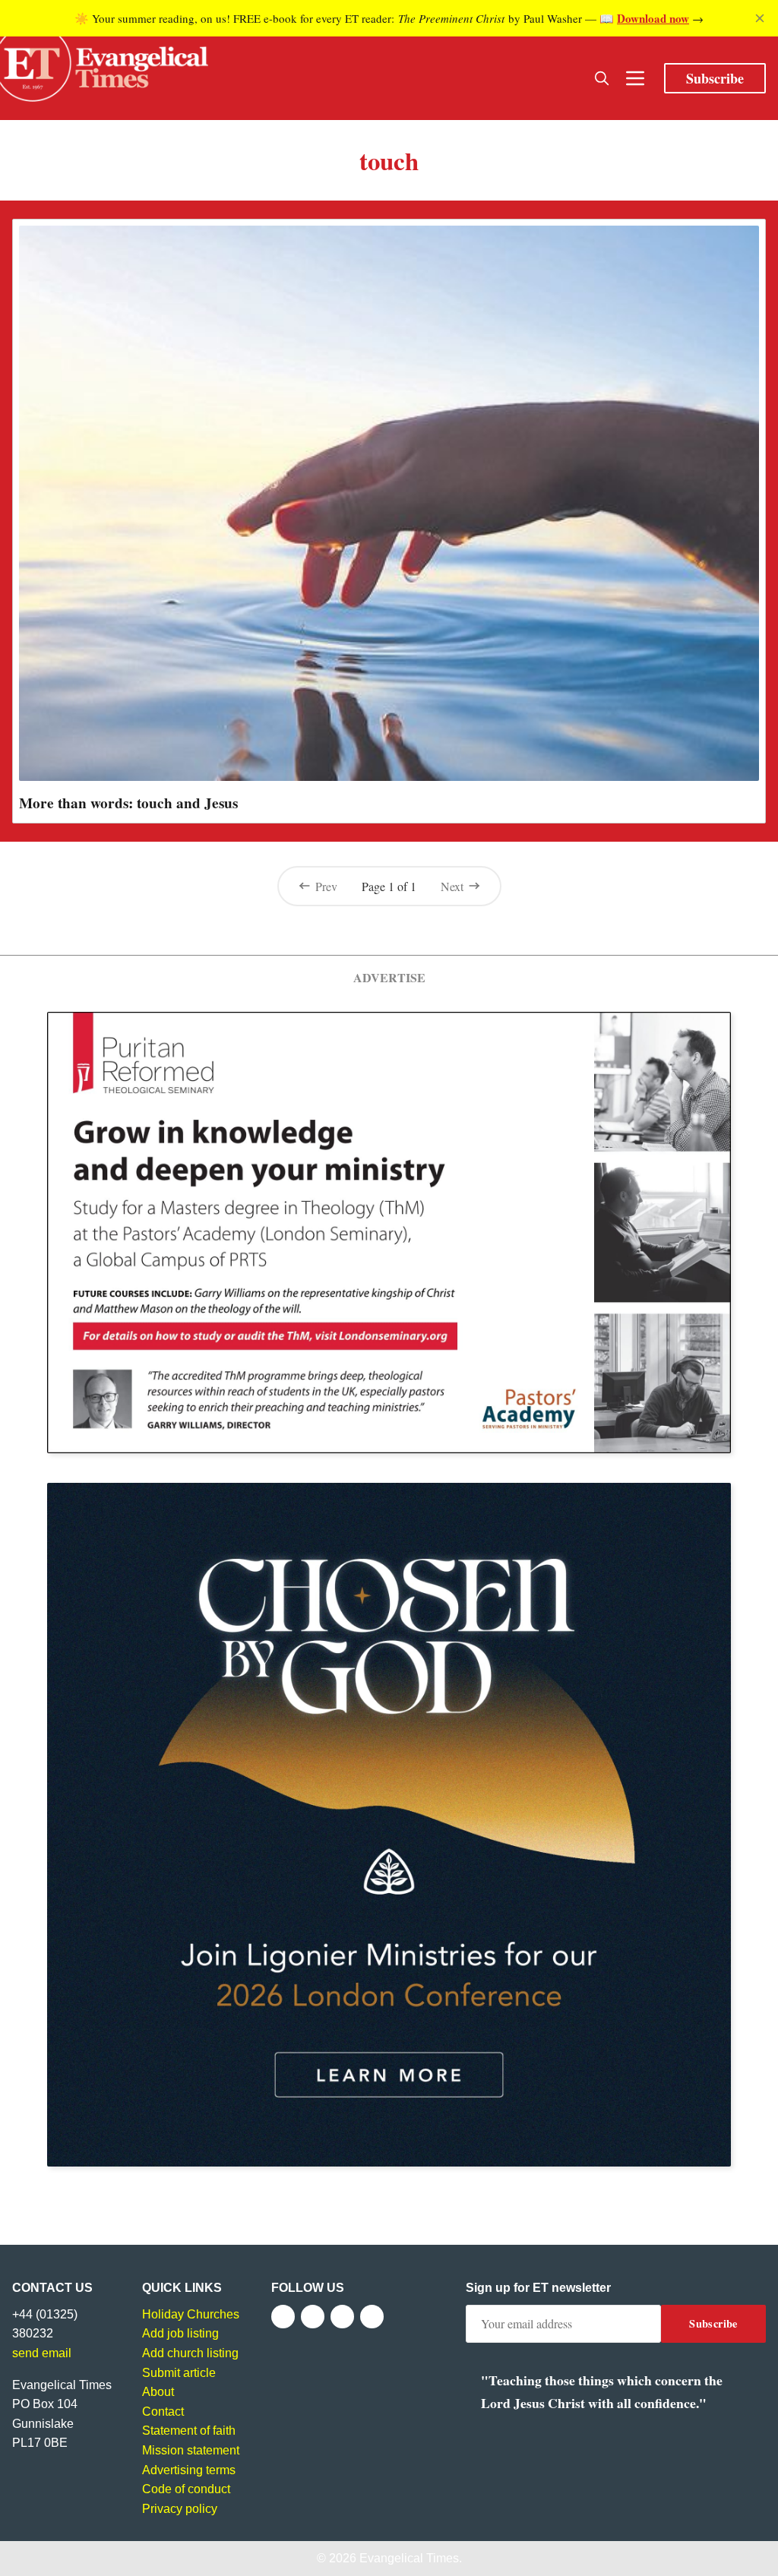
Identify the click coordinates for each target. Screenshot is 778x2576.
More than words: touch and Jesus (128, 803)
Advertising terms (189, 2470)
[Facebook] (283, 2317)
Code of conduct (186, 2489)
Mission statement (191, 2450)
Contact (163, 2412)
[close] (760, 18)
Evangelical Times (409, 2558)
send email (42, 2353)
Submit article (179, 2373)
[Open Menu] (635, 78)
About (158, 2392)
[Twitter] (313, 2317)
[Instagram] (342, 2317)
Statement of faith (189, 2431)
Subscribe (715, 78)
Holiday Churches (191, 2314)
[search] (602, 78)
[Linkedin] (372, 2317)
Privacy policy (180, 2509)
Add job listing (180, 2333)
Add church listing (190, 2353)
